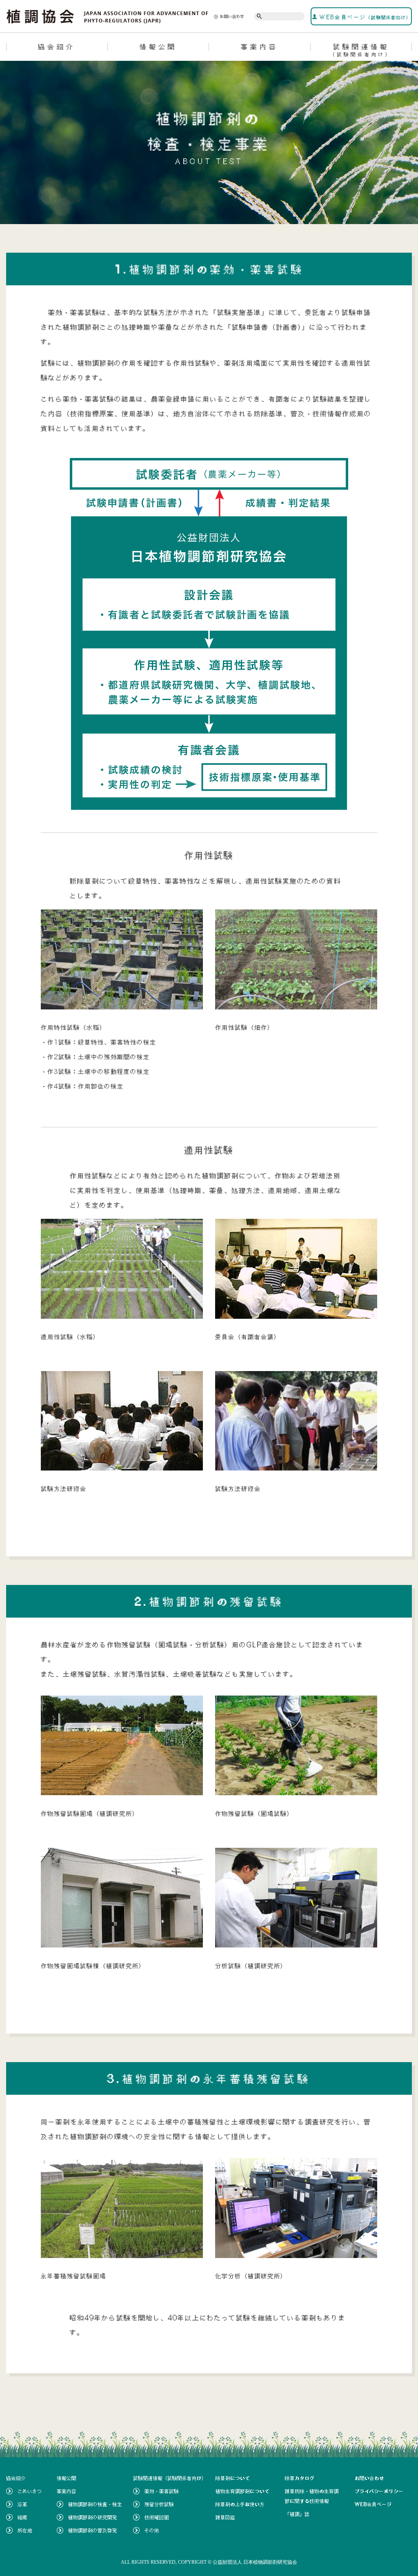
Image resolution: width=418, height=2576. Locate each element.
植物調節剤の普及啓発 (93, 2530)
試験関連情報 (361, 50)
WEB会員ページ (364, 17)
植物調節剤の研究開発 (93, 2517)
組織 (22, 2517)
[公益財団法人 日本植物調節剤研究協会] (108, 16)
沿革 (22, 2504)
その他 (152, 2530)
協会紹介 (57, 47)
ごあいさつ (30, 2491)
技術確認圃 (157, 2517)
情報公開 (158, 47)
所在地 (25, 2530)
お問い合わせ (232, 16)
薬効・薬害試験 (162, 2491)
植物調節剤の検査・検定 (95, 2504)
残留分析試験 (159, 2504)
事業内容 (260, 47)
